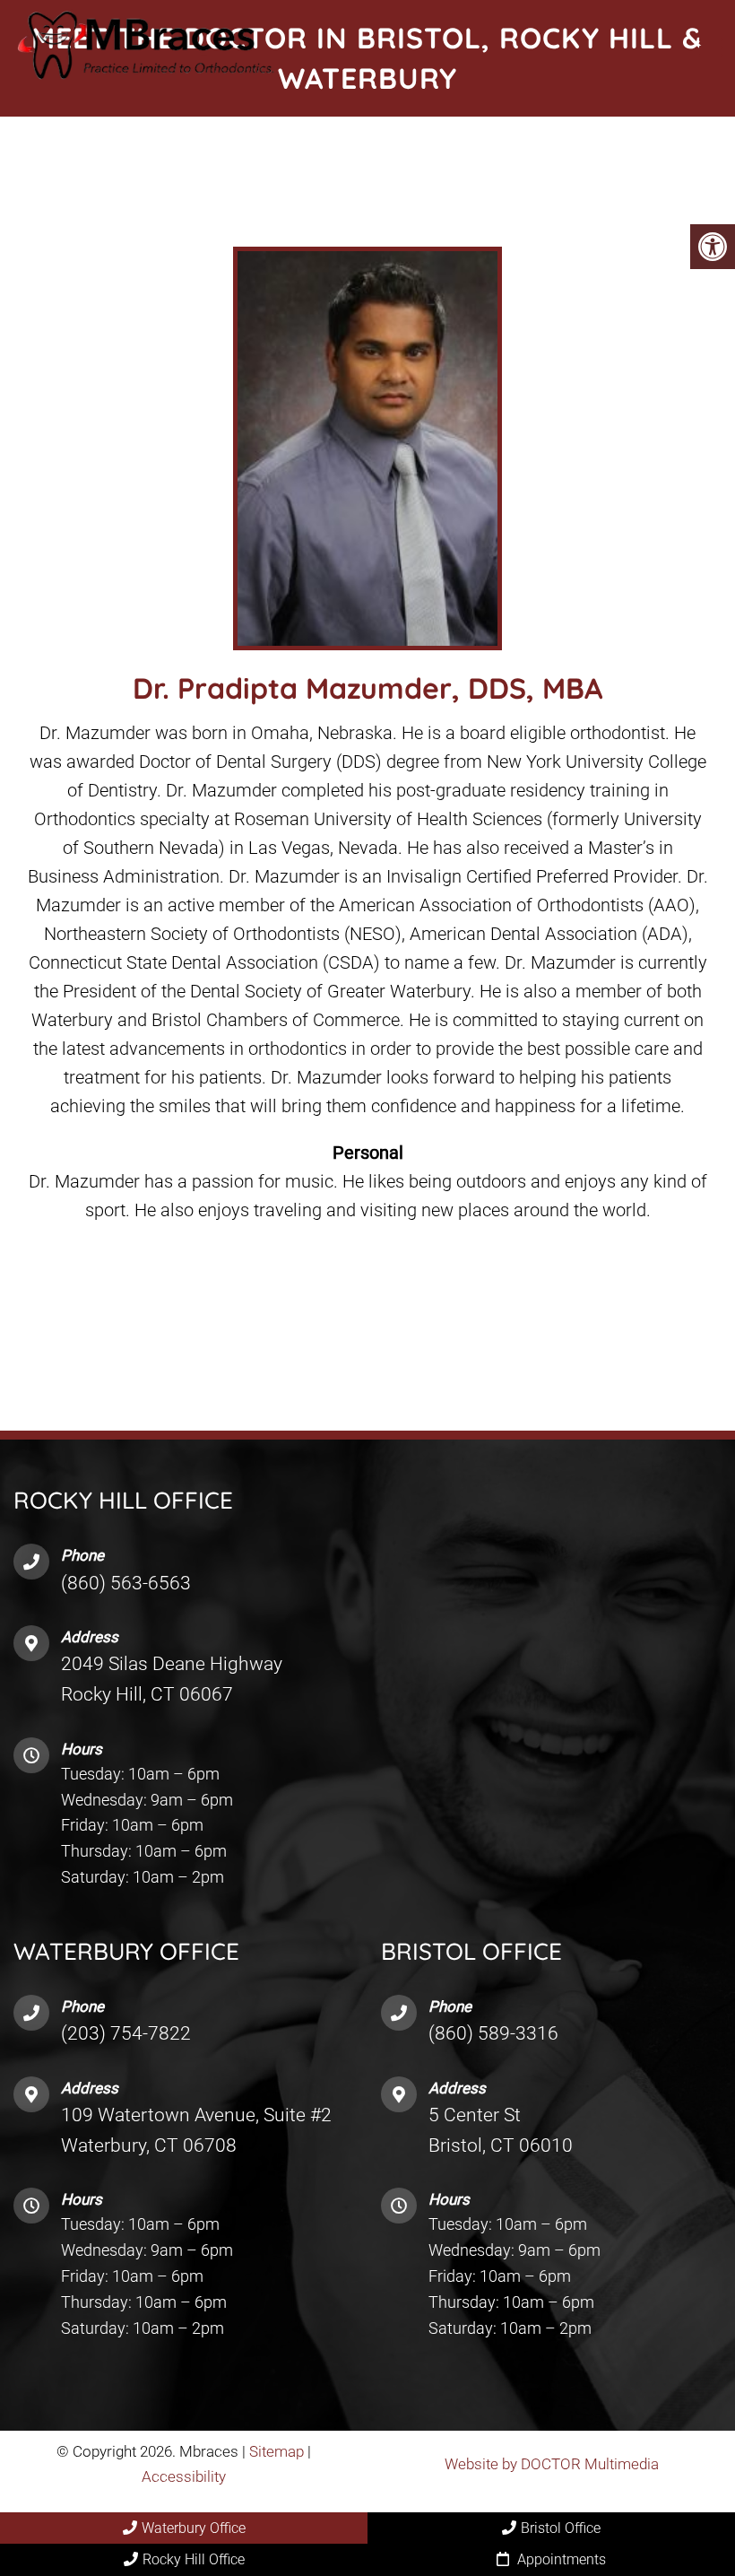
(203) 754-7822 (126, 2034)
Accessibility (184, 2476)
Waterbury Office (194, 2528)
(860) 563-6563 (126, 1583)
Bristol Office (561, 2528)
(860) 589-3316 (493, 2034)
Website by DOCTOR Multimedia (552, 2464)
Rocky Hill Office (194, 2559)
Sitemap (277, 2452)
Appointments (560, 2559)
